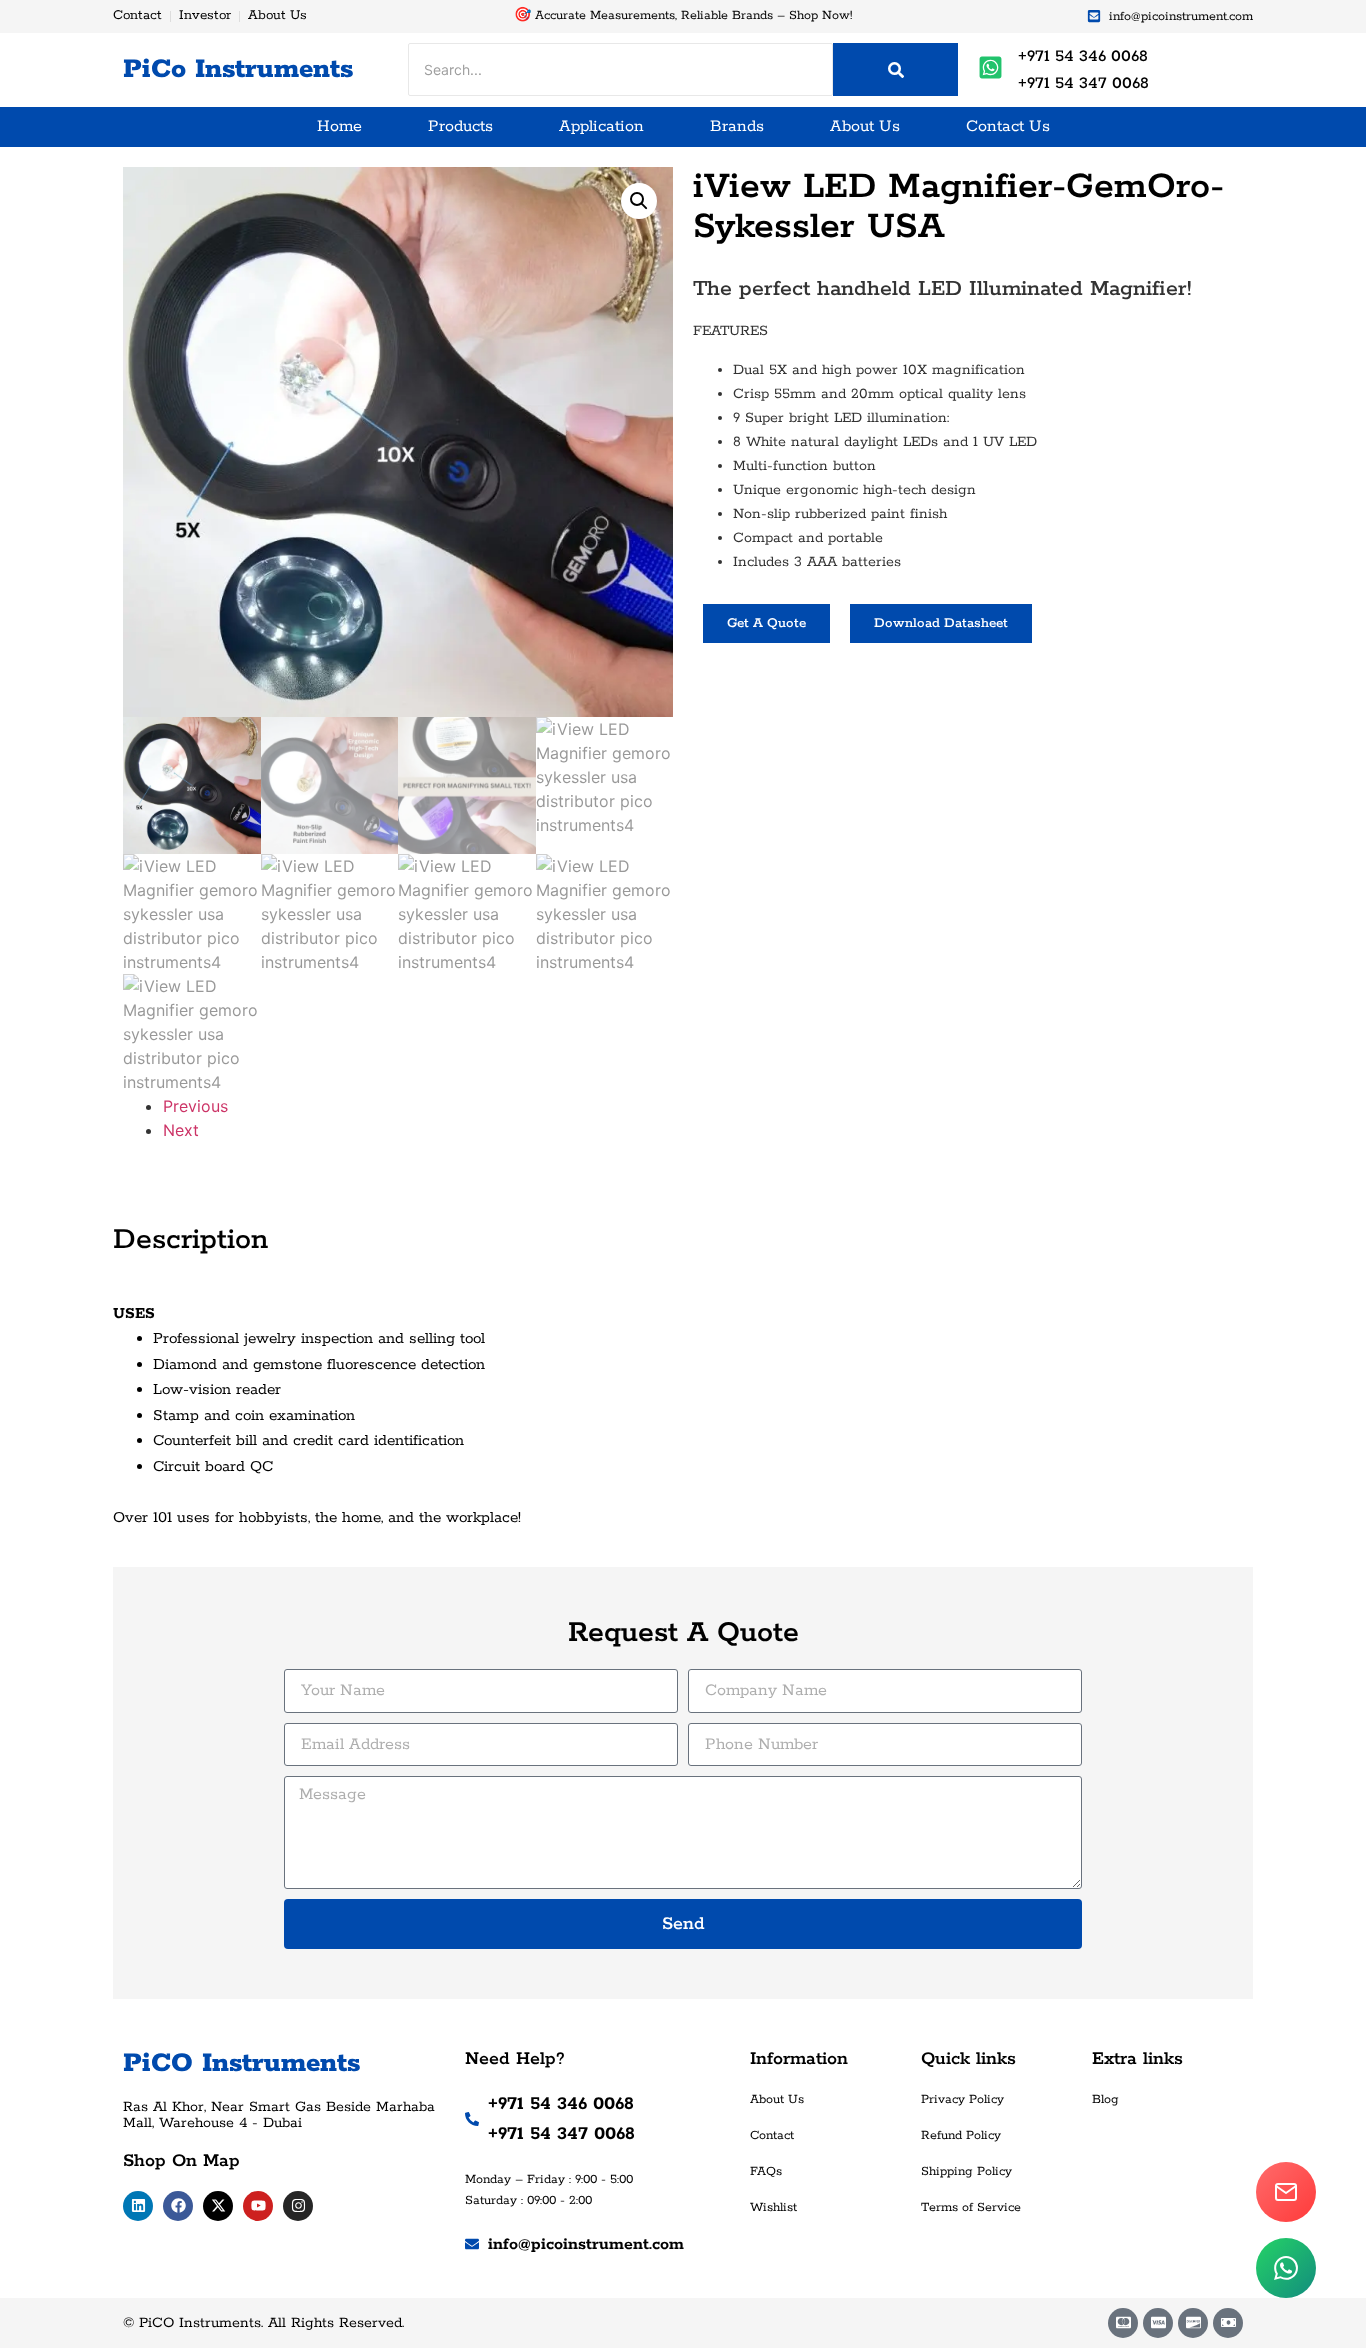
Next (181, 1130)
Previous (195, 1106)
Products (460, 127)
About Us (865, 127)
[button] (639, 201)
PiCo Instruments (238, 69)
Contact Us (1008, 127)
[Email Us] (1286, 2192)
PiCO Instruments (241, 2063)
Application (601, 127)
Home (339, 127)
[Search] (895, 69)
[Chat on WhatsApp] (1286, 2268)
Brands (737, 127)
